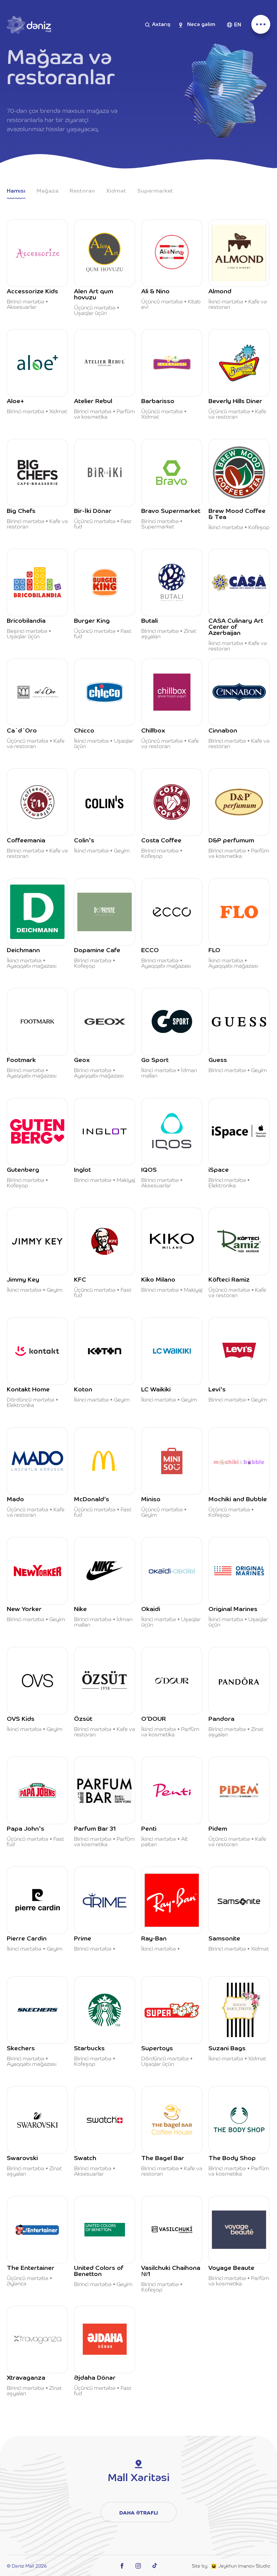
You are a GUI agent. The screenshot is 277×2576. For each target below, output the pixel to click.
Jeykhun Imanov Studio (244, 2566)
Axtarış (161, 25)
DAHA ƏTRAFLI (139, 2512)
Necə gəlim (201, 25)
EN (238, 25)
